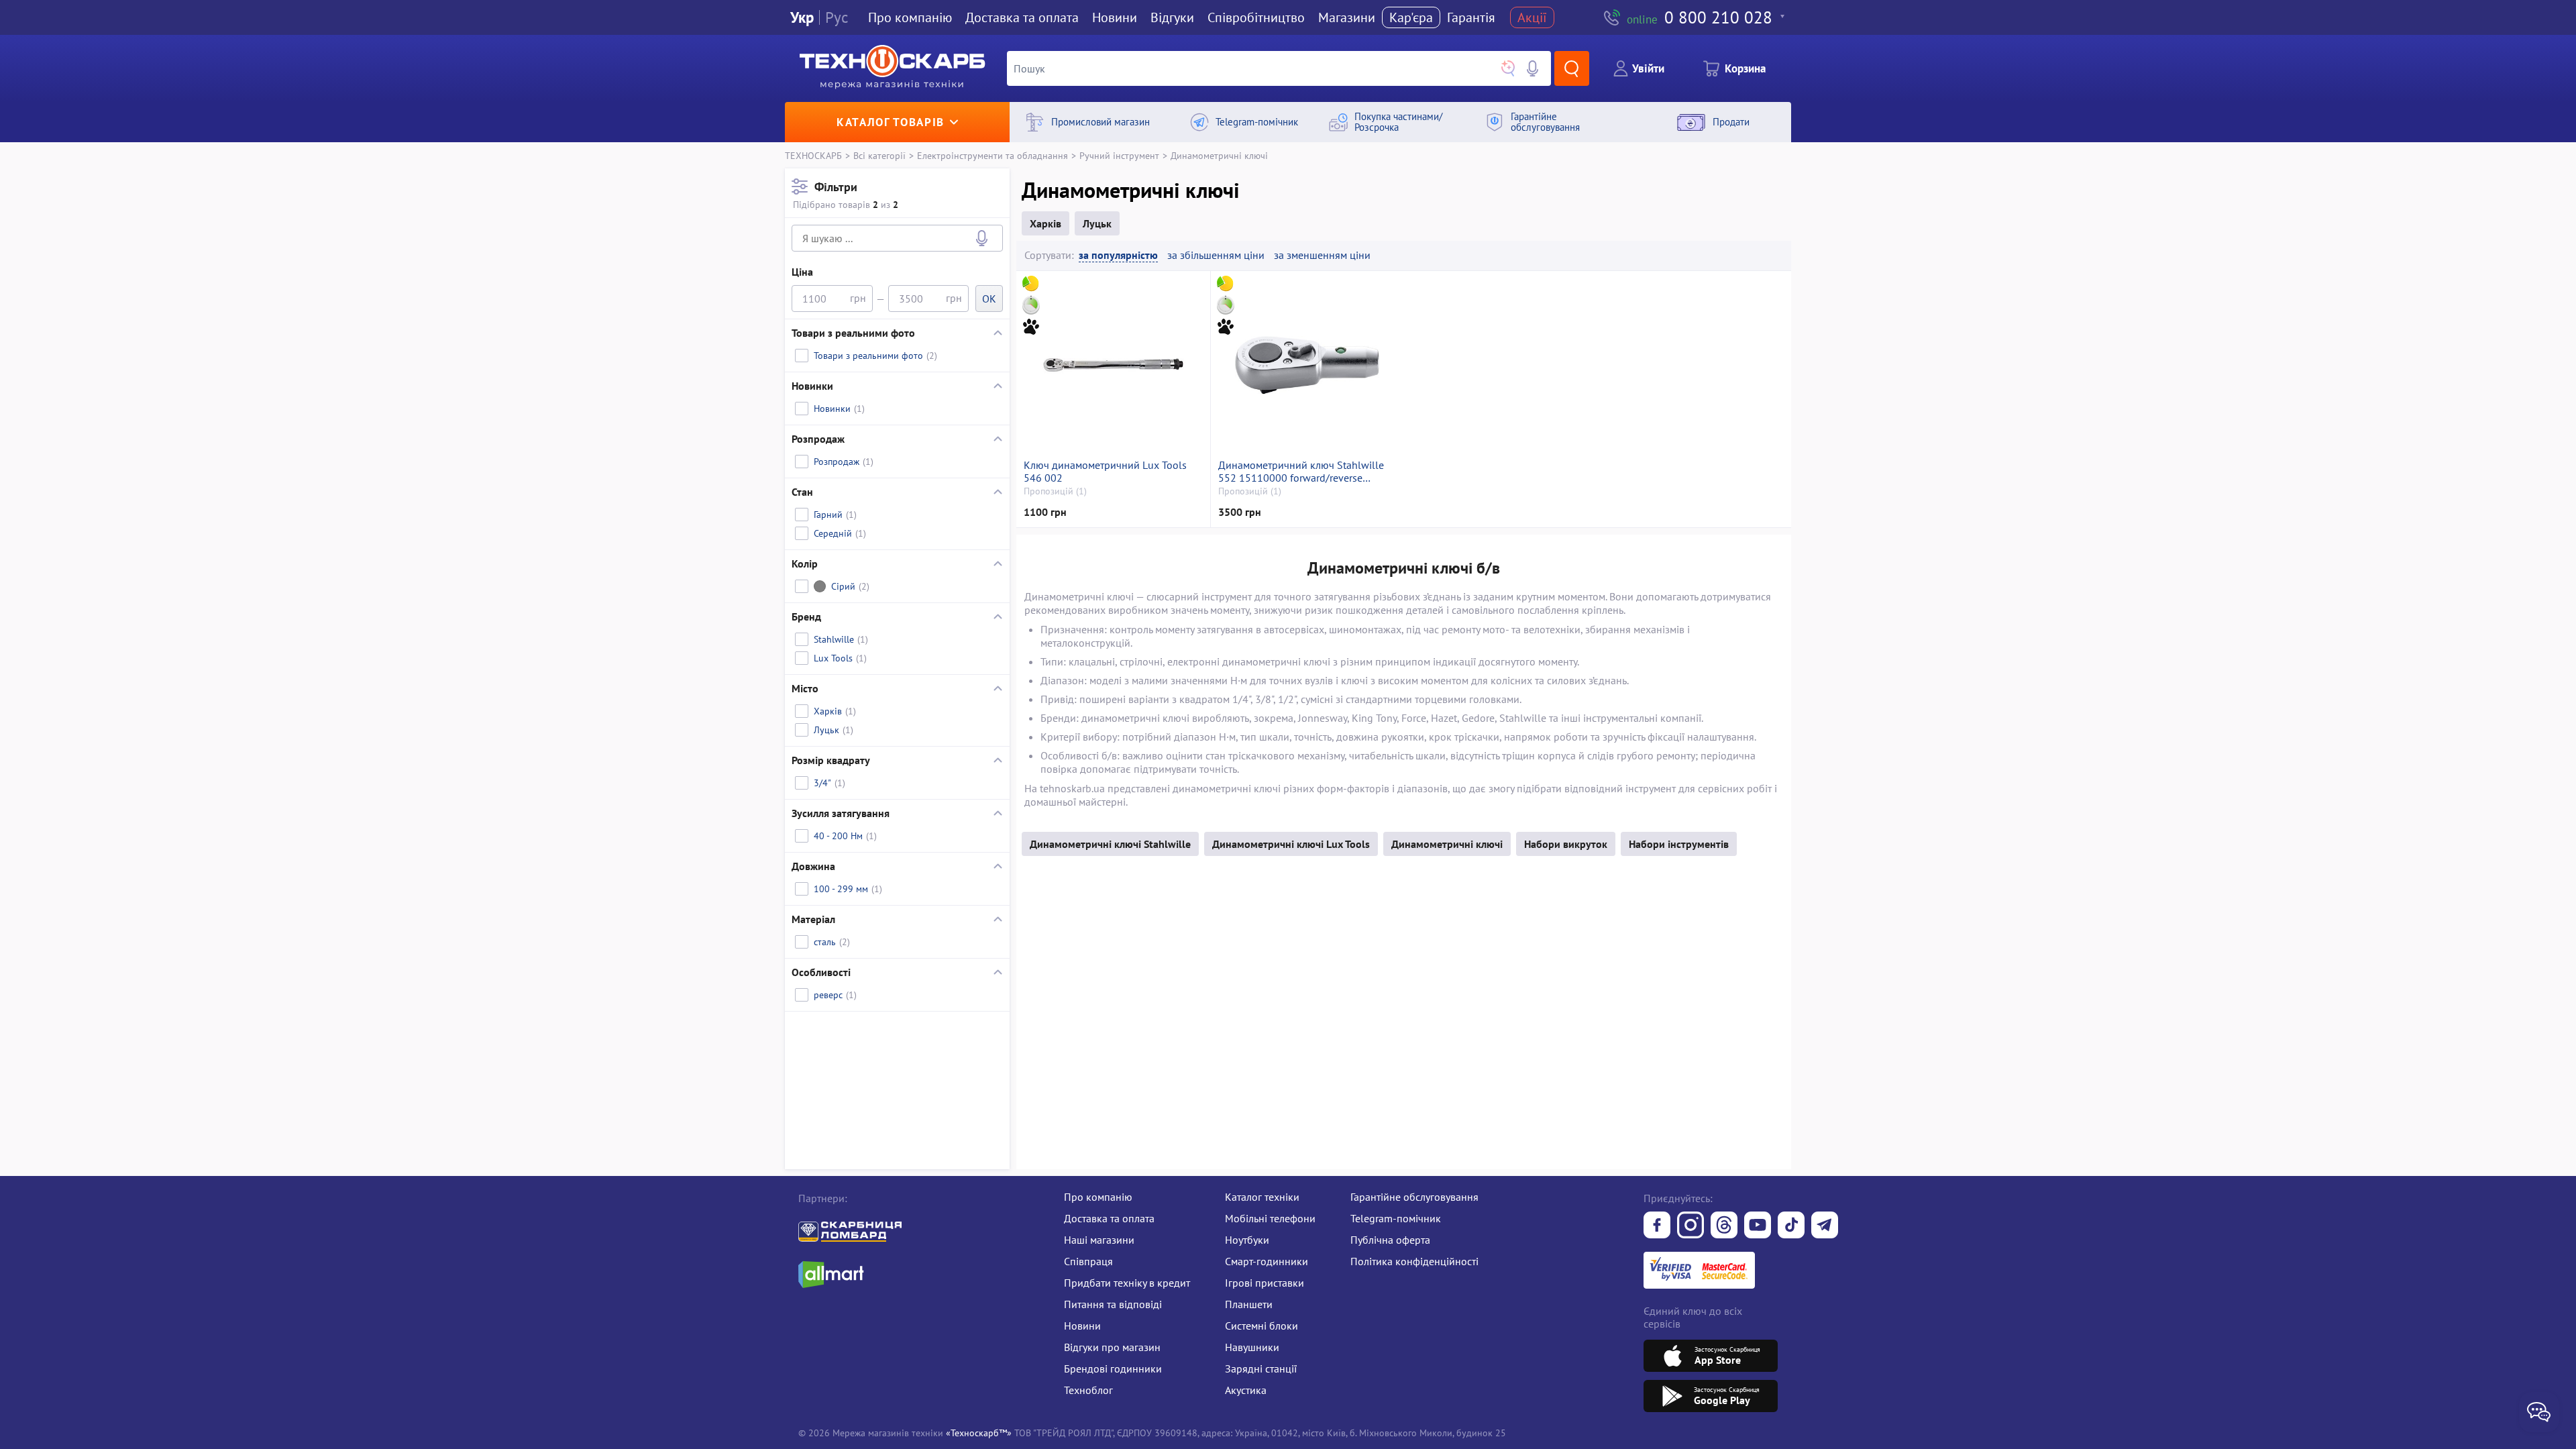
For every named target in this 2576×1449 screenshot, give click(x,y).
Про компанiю (910, 17)
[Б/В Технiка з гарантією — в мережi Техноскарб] (1758, 1226)
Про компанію (1098, 1197)
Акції (1532, 17)
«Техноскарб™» (979, 1433)
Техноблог (1088, 1390)
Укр (802, 18)
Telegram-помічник (1396, 1218)
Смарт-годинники (1267, 1261)
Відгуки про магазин (1112, 1347)
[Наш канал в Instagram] (1690, 1226)
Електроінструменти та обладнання (992, 155)
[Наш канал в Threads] (1724, 1226)
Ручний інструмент (1119, 155)
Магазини (1347, 17)
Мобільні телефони (1270, 1218)
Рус (837, 18)
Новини (1115, 17)
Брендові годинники (1113, 1368)
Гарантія (1471, 17)
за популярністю (1118, 255)
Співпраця (1088, 1261)
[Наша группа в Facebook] (1657, 1226)
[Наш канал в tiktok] (1791, 1226)
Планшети (1249, 1304)
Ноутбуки (1247, 1240)
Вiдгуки (1172, 17)
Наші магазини (1099, 1240)
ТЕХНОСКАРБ (813, 155)
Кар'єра (1411, 17)
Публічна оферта (1390, 1240)
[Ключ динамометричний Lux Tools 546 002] (1113, 365)
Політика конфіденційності (1414, 1261)
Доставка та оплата (1022, 17)
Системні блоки (1262, 1326)
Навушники (1252, 1347)
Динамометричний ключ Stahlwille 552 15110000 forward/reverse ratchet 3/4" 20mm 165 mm (1301, 472)
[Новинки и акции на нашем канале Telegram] (1825, 1226)
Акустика (1246, 1390)
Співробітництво (1256, 17)
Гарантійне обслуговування (1414, 1197)
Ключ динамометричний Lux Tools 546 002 (1105, 472)
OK (989, 299)
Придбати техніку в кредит (1127, 1283)
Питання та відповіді (1113, 1304)
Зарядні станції (1261, 1368)
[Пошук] (1572, 68)
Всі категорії (879, 155)
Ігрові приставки (1265, 1283)
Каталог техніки (1262, 1197)
